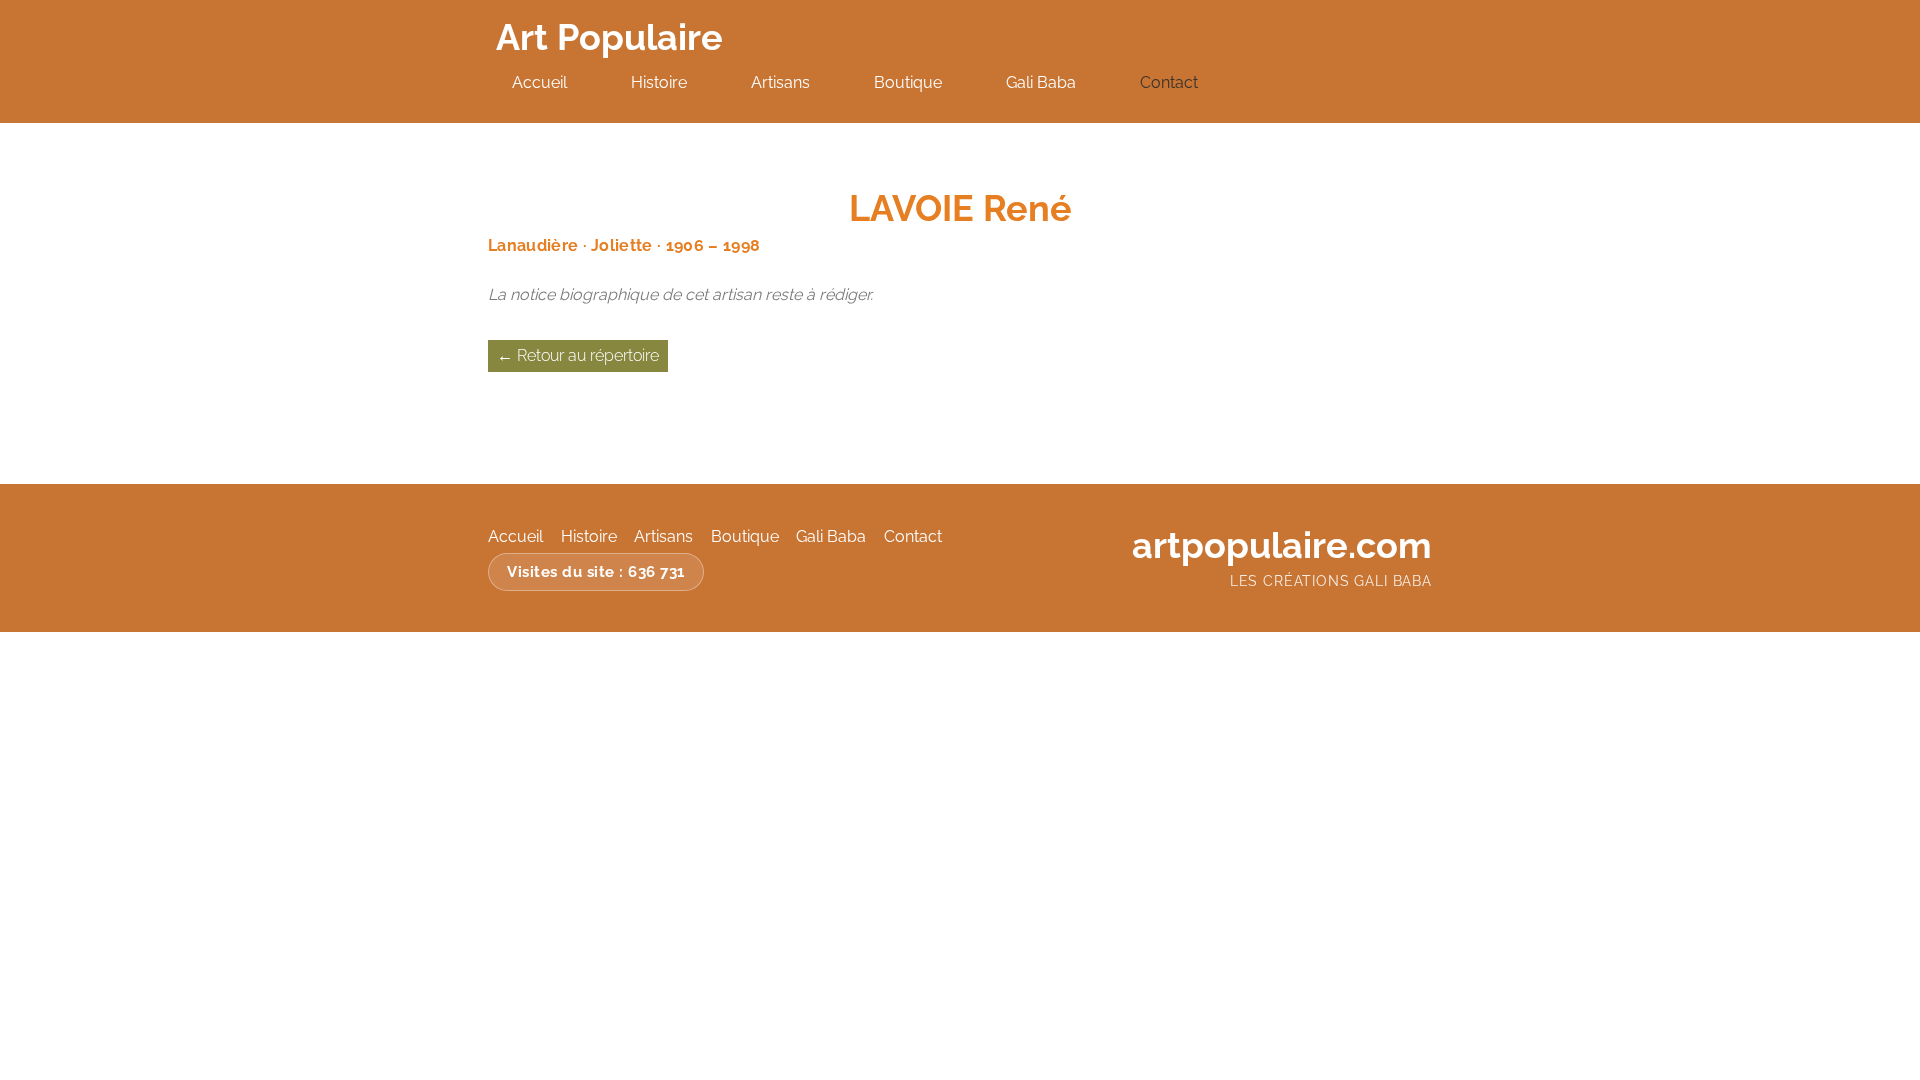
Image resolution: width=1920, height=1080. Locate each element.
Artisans (780, 82)
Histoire (659, 82)
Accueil (539, 82)
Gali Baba (1041, 82)
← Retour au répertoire (578, 355)
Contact (1169, 82)
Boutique (908, 82)
